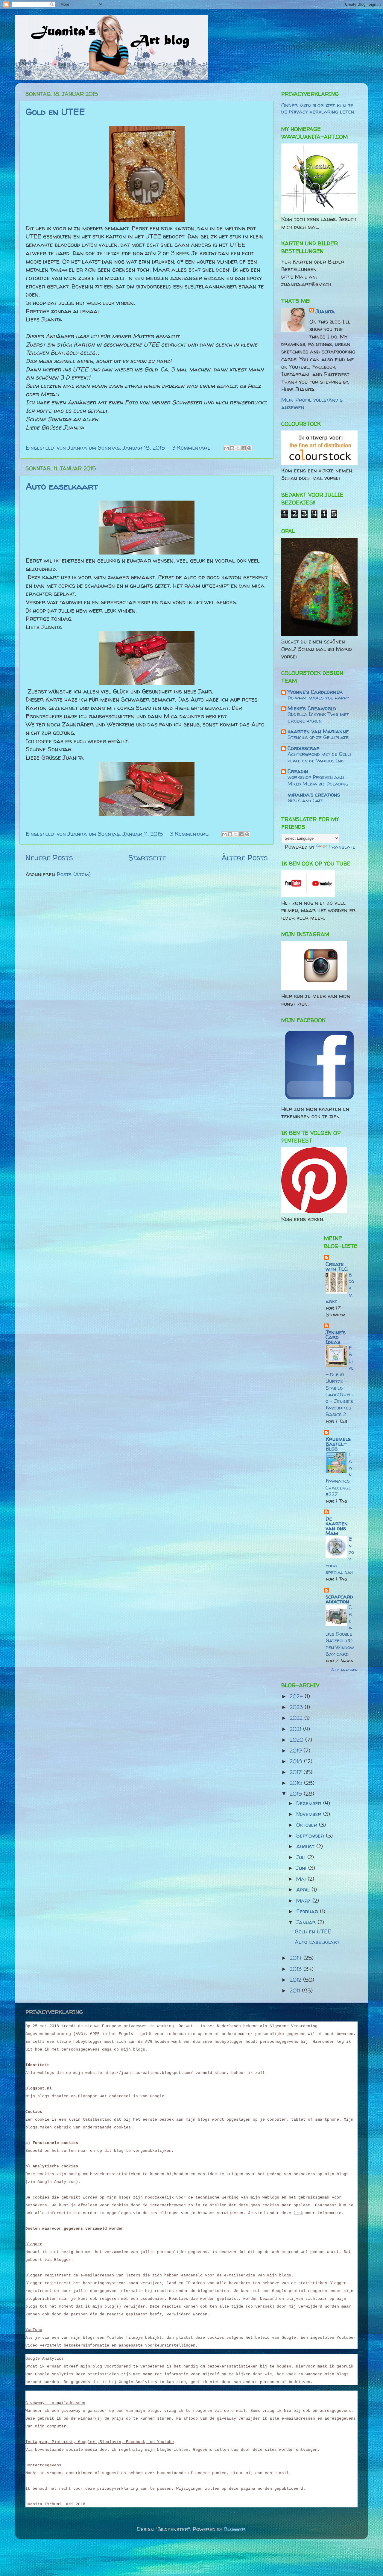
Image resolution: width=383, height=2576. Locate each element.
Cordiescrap (303, 748)
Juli (302, 1857)
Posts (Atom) (74, 874)
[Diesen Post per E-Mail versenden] (227, 448)
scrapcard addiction (339, 1599)
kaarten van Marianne (318, 731)
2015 (297, 1794)
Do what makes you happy (318, 698)
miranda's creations (314, 795)
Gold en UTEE (55, 112)
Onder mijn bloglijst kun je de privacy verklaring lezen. (318, 109)
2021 (296, 1729)
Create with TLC (337, 1266)
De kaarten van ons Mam (337, 1526)
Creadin (298, 771)
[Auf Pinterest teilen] (249, 448)
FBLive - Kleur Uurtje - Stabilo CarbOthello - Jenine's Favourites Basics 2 (340, 1381)
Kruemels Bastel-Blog (338, 1444)
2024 (297, 1696)
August (306, 1846)
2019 (297, 1751)
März (304, 1901)
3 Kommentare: (193, 448)
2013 (297, 1969)
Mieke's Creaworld (312, 708)
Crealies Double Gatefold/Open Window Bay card (340, 1630)
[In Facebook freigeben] (244, 448)
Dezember (310, 1803)
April (304, 1890)
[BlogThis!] (232, 448)
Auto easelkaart (62, 486)
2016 (297, 1783)
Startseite (147, 858)
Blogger (235, 2529)
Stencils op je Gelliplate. (318, 737)
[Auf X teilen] (238, 448)
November (310, 1814)
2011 (296, 1990)
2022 (297, 1718)
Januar (307, 1922)
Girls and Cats (306, 800)
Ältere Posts (245, 858)
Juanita (325, 311)
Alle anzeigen (344, 1670)
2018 (297, 1761)
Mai (302, 1879)
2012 (296, 1980)
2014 (297, 1958)
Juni (302, 1868)
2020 (297, 1740)
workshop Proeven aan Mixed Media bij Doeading (318, 780)
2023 (297, 1707)
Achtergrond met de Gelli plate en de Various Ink (319, 757)
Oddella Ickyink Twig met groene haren (318, 717)
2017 (297, 1772)
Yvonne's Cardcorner (315, 692)
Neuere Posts (49, 858)
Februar (308, 1911)
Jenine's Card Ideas (336, 1337)
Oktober (308, 1825)
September (311, 1836)
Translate (342, 847)
